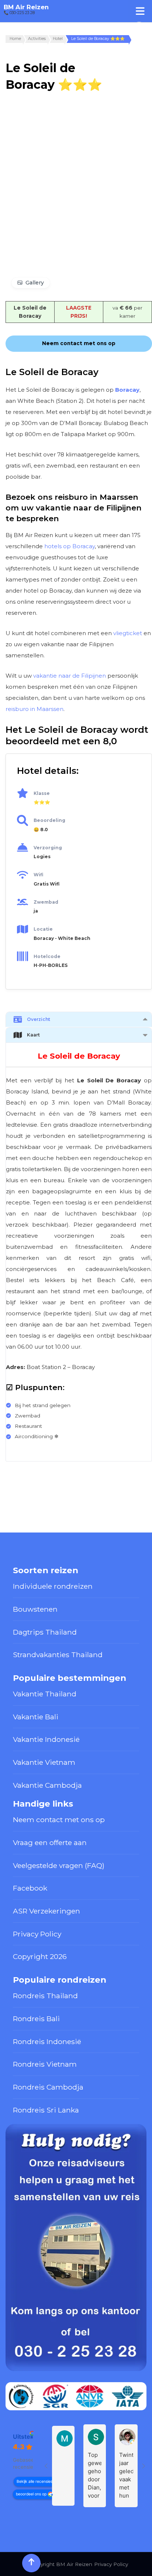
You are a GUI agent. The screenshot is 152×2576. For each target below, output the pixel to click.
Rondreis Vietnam (45, 2064)
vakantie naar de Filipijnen (70, 676)
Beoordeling (49, 820)
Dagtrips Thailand (45, 1632)
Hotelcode (47, 956)
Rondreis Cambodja (48, 2087)
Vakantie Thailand (45, 1694)
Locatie (43, 929)
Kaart (33, 1035)
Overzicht (39, 1019)
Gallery (35, 283)
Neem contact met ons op (59, 1820)
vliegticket (128, 633)
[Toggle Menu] (140, 11)
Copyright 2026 (40, 1956)
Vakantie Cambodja (47, 1785)
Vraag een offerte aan (50, 1842)
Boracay (127, 390)
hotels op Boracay (70, 546)
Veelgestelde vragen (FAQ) (59, 1865)
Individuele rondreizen (53, 1586)
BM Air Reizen (26, 7)
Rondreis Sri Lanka (46, 2110)
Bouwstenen (35, 1609)
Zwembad (46, 902)
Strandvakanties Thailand (58, 1655)
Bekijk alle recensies (34, 2481)
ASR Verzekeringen (46, 1911)
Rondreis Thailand (45, 1996)
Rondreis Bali (36, 2019)
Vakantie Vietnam (44, 1762)
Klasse (42, 793)
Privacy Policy (37, 1934)
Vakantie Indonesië (46, 1739)
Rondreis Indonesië (47, 2041)
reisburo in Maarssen (34, 709)
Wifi (38, 875)
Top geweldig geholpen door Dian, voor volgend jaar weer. (95, 2476)
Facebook (30, 1888)
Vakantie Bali (36, 1717)
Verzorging (48, 848)
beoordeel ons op (31, 2494)
